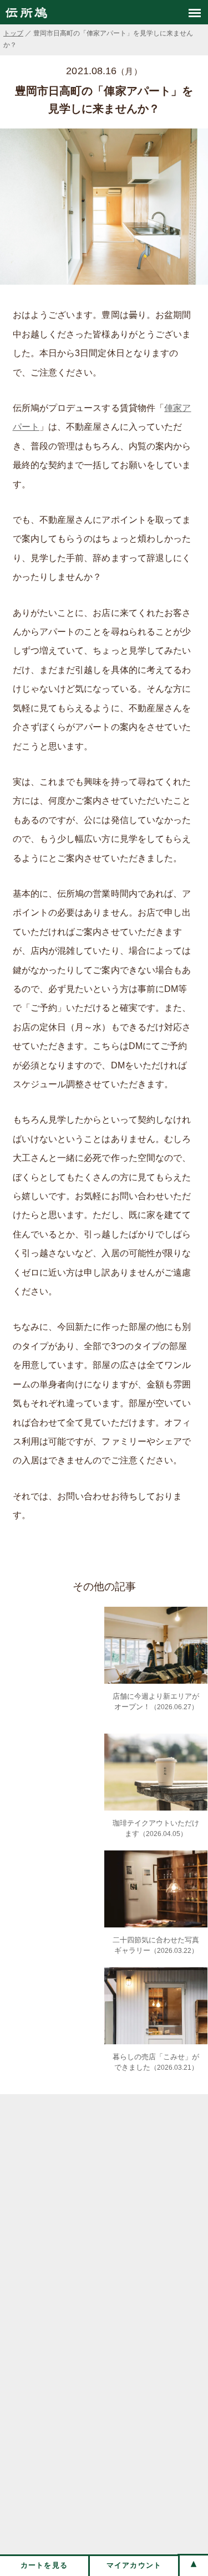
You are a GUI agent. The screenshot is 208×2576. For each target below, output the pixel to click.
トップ (13, 33)
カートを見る (44, 2565)
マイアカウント (134, 2565)
